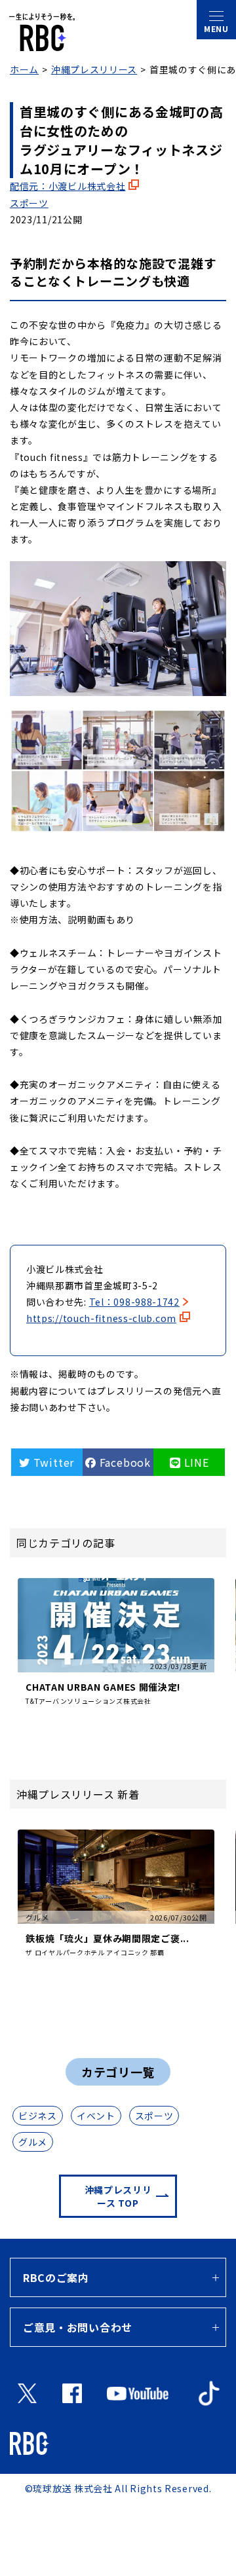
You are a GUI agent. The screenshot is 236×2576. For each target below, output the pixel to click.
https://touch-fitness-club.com (101, 1318)
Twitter (52, 1462)
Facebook (124, 1462)
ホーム (24, 69)
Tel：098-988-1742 (134, 1302)
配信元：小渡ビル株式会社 (68, 186)
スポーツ (29, 203)
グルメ (33, 2142)
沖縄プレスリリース (94, 69)
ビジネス (38, 2116)
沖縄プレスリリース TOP (118, 2196)
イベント (96, 2116)
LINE (195, 1462)
